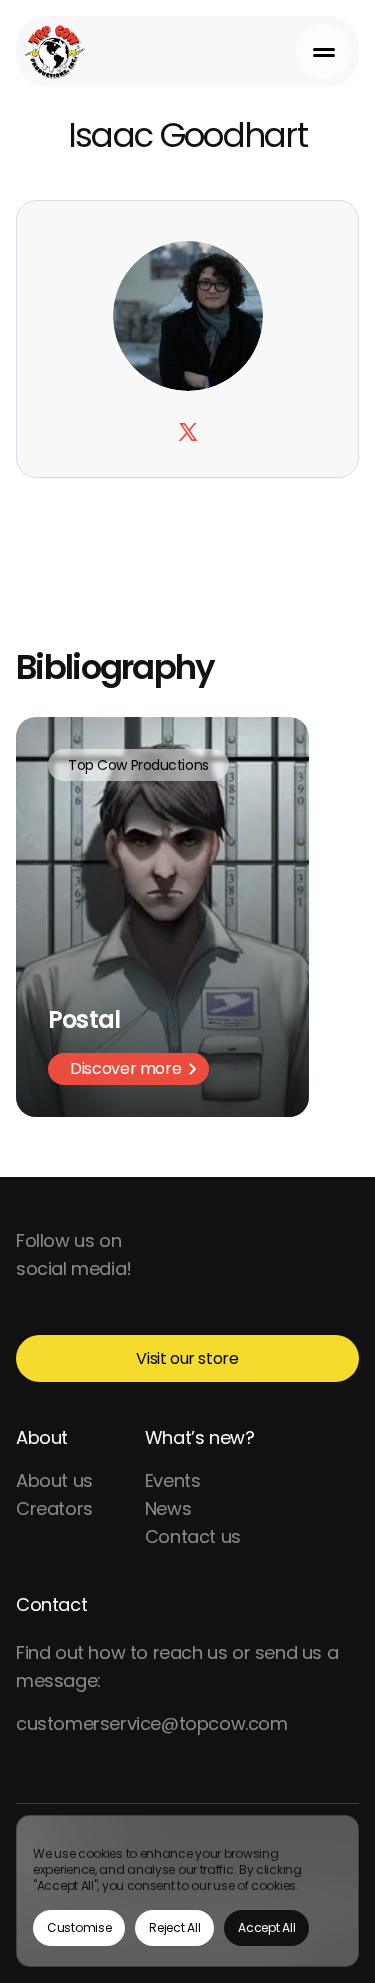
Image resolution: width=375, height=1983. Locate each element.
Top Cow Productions (138, 765)
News (168, 1508)
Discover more (125, 1068)
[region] (187, 1891)
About (42, 1437)
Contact (51, 1604)
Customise (79, 1927)
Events (173, 1480)
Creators (54, 1508)
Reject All (174, 1927)
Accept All (266, 1927)
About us (54, 1480)
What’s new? (200, 1437)
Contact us (193, 1536)
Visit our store (187, 1358)
